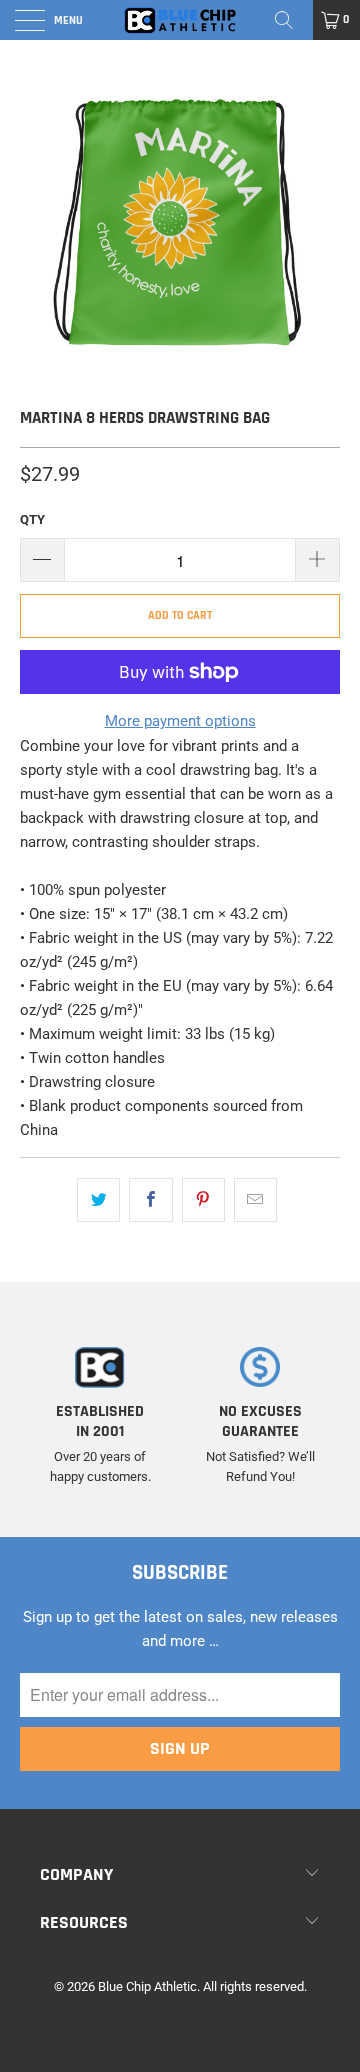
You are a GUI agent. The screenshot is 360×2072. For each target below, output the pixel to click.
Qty (32, 519)
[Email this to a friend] (255, 1200)
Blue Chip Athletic (147, 1986)
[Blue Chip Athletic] (180, 20)
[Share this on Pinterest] (203, 1200)
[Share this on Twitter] (98, 1200)
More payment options (180, 721)
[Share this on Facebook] (150, 1200)
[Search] (291, 20)
